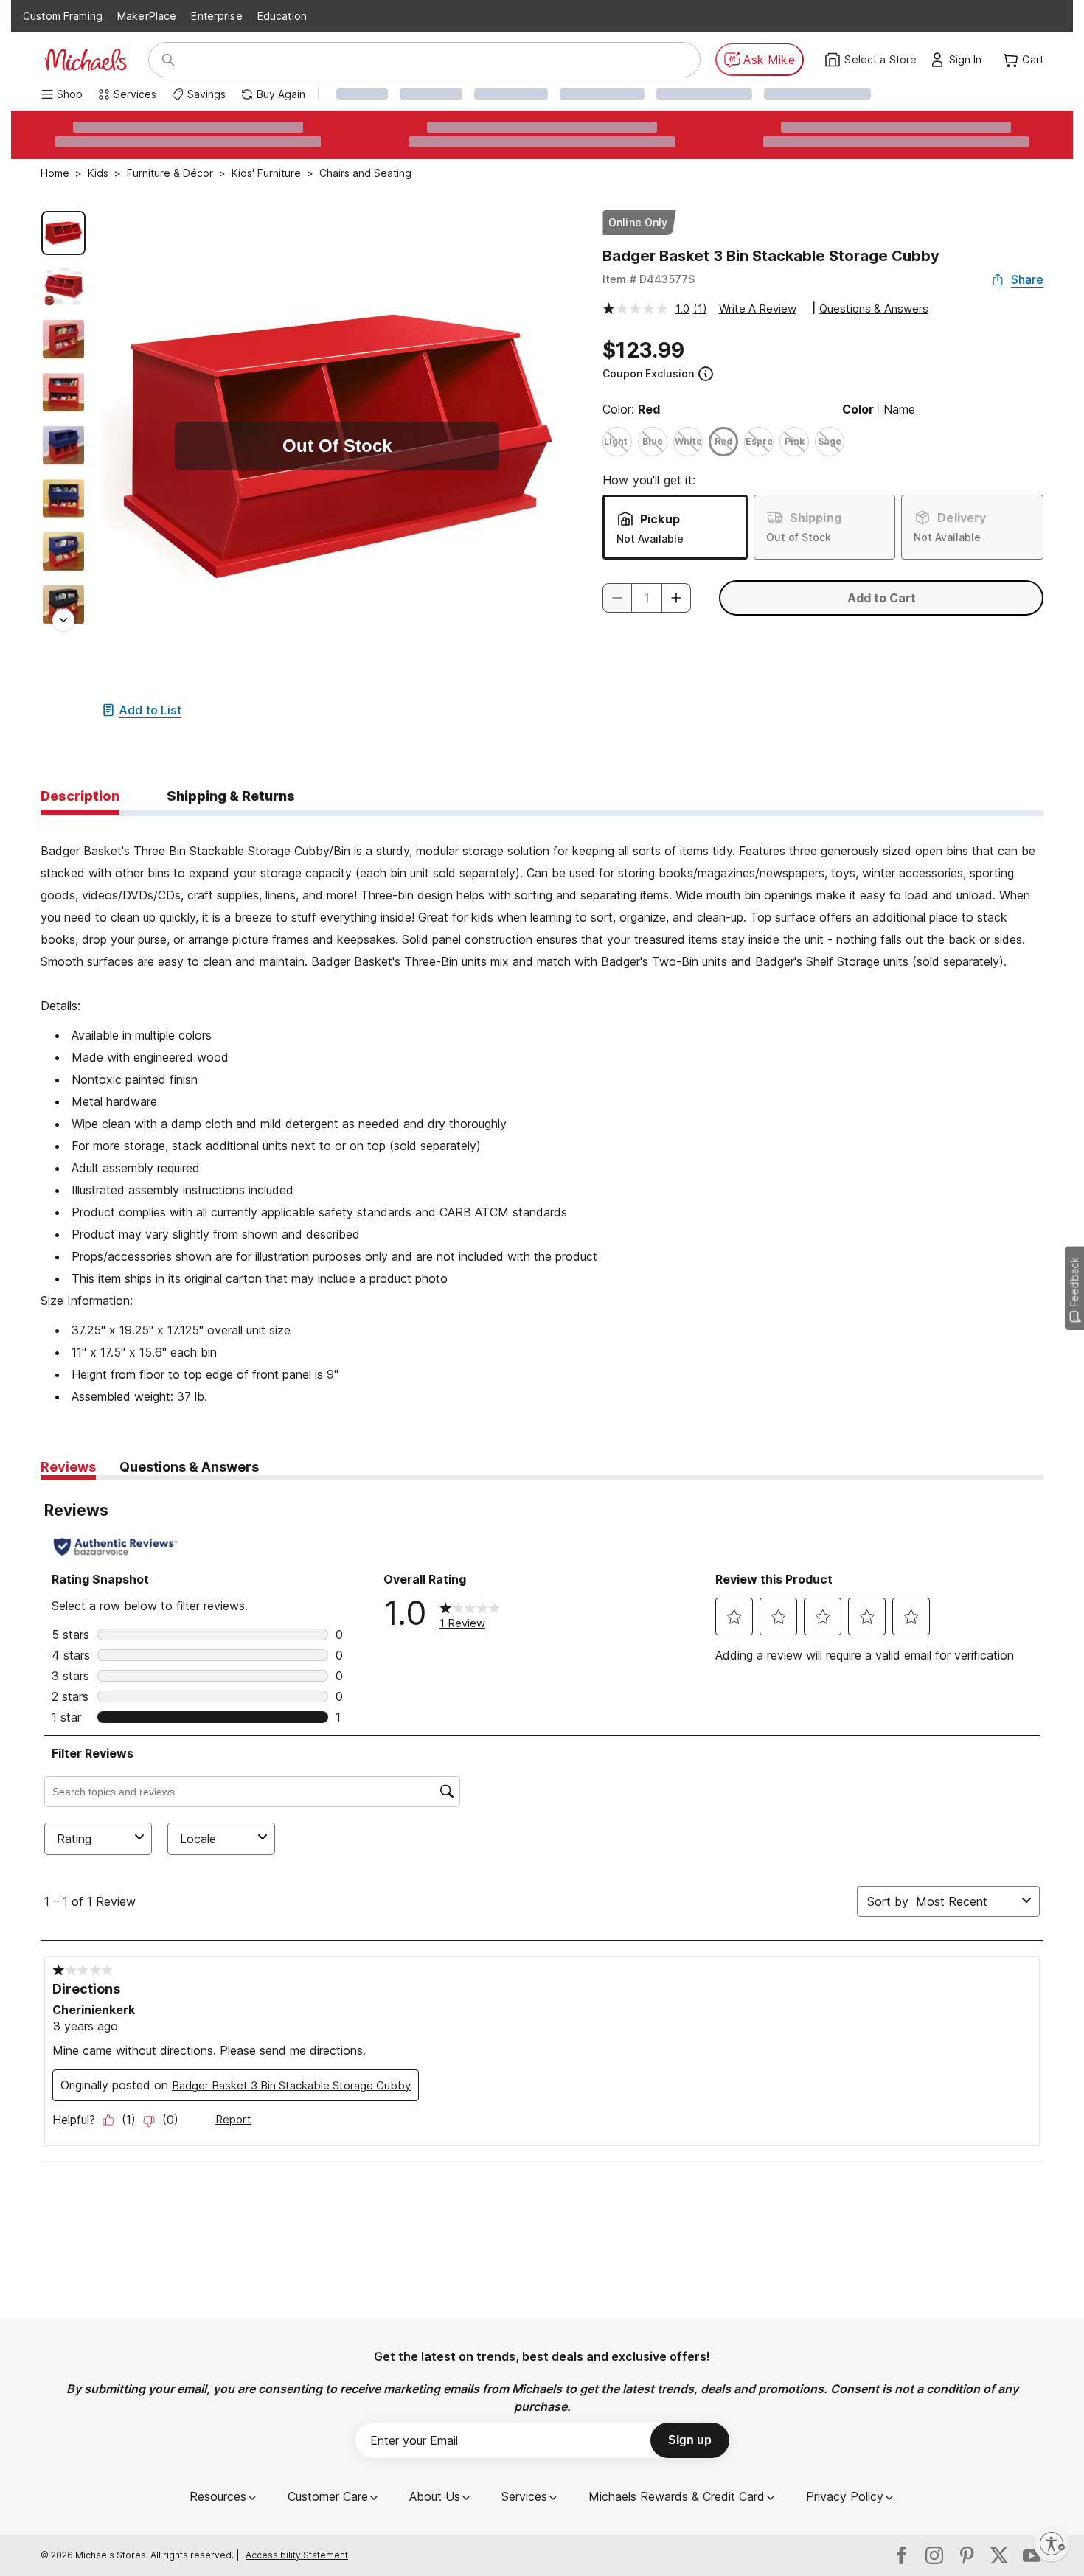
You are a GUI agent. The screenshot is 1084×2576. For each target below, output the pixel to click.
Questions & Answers (874, 309)
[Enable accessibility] (1052, 2544)
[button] (969, 60)
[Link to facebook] (902, 2555)
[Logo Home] (86, 60)
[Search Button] (168, 60)
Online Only (638, 222)
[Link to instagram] (934, 2555)
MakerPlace (147, 16)
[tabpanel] (542, 1112)
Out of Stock (799, 537)
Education (282, 16)
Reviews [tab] (68, 1467)
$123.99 (643, 350)
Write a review (758, 309)
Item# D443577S (649, 279)
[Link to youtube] (1032, 2555)
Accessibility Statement (297, 2555)
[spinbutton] (647, 598)
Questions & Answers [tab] (189, 1467)
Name (899, 409)
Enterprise (216, 16)
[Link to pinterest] (967, 2555)
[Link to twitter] (999, 2555)
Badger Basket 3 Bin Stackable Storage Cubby (771, 256)
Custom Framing (63, 16)
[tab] (80, 797)
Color (858, 409)
